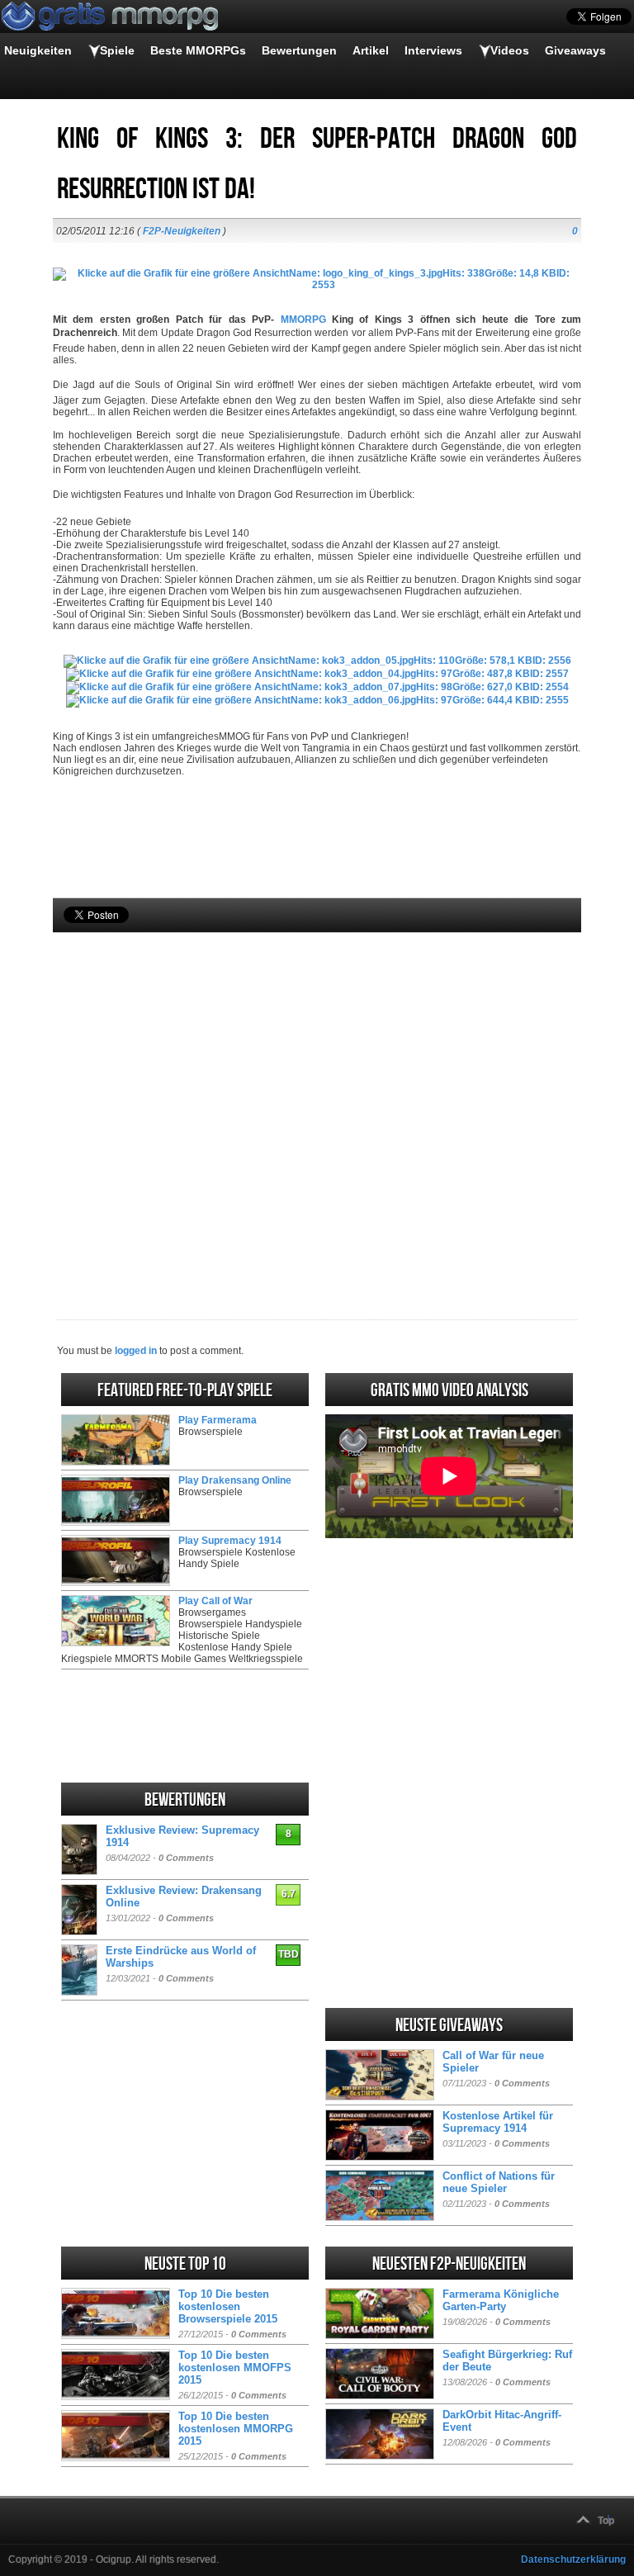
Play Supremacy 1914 (230, 1541)
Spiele (117, 50)
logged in (136, 1351)
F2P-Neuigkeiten (182, 231)
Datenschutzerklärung (573, 2559)
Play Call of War (215, 1601)
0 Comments (186, 1858)
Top (606, 2521)
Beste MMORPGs (198, 50)
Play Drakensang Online (235, 1480)
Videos (510, 50)
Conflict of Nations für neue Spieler (499, 2182)
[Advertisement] (317, 1098)
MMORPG (303, 320)
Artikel (371, 50)
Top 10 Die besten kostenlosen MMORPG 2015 (236, 2429)
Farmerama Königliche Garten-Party (501, 2300)
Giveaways (575, 50)
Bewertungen (299, 50)
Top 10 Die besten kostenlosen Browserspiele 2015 (228, 2306)
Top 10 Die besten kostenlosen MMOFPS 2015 (235, 2368)
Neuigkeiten (38, 50)
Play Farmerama (218, 1420)
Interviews (433, 50)
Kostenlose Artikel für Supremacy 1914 (498, 2122)
